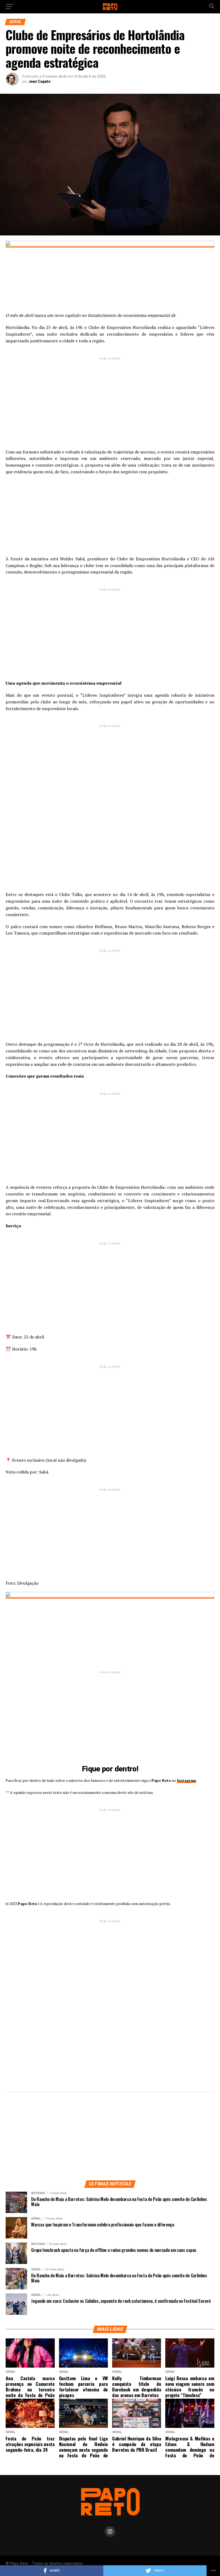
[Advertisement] (110, 399)
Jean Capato (40, 81)
